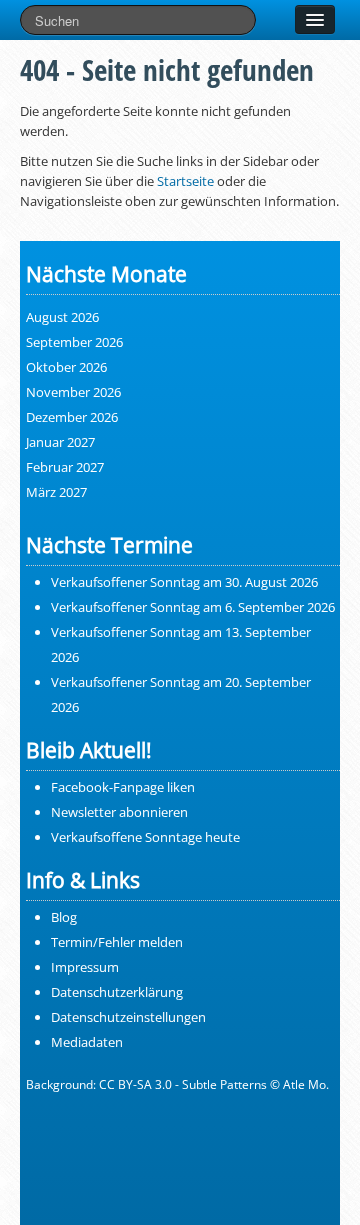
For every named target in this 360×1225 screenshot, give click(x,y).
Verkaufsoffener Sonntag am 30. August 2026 (184, 582)
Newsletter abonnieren (119, 812)
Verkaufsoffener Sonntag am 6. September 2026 (193, 607)
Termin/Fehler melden (117, 942)
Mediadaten (87, 1042)
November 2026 (73, 392)
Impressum (85, 967)
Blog (64, 917)
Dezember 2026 (72, 417)
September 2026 (74, 342)
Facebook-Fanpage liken (123, 787)
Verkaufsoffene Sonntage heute (145, 837)
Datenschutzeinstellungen (128, 1017)
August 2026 (62, 317)
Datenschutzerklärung (117, 992)
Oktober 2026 (66, 367)
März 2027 (56, 492)
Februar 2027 (65, 467)
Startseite (185, 181)
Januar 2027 (60, 442)
